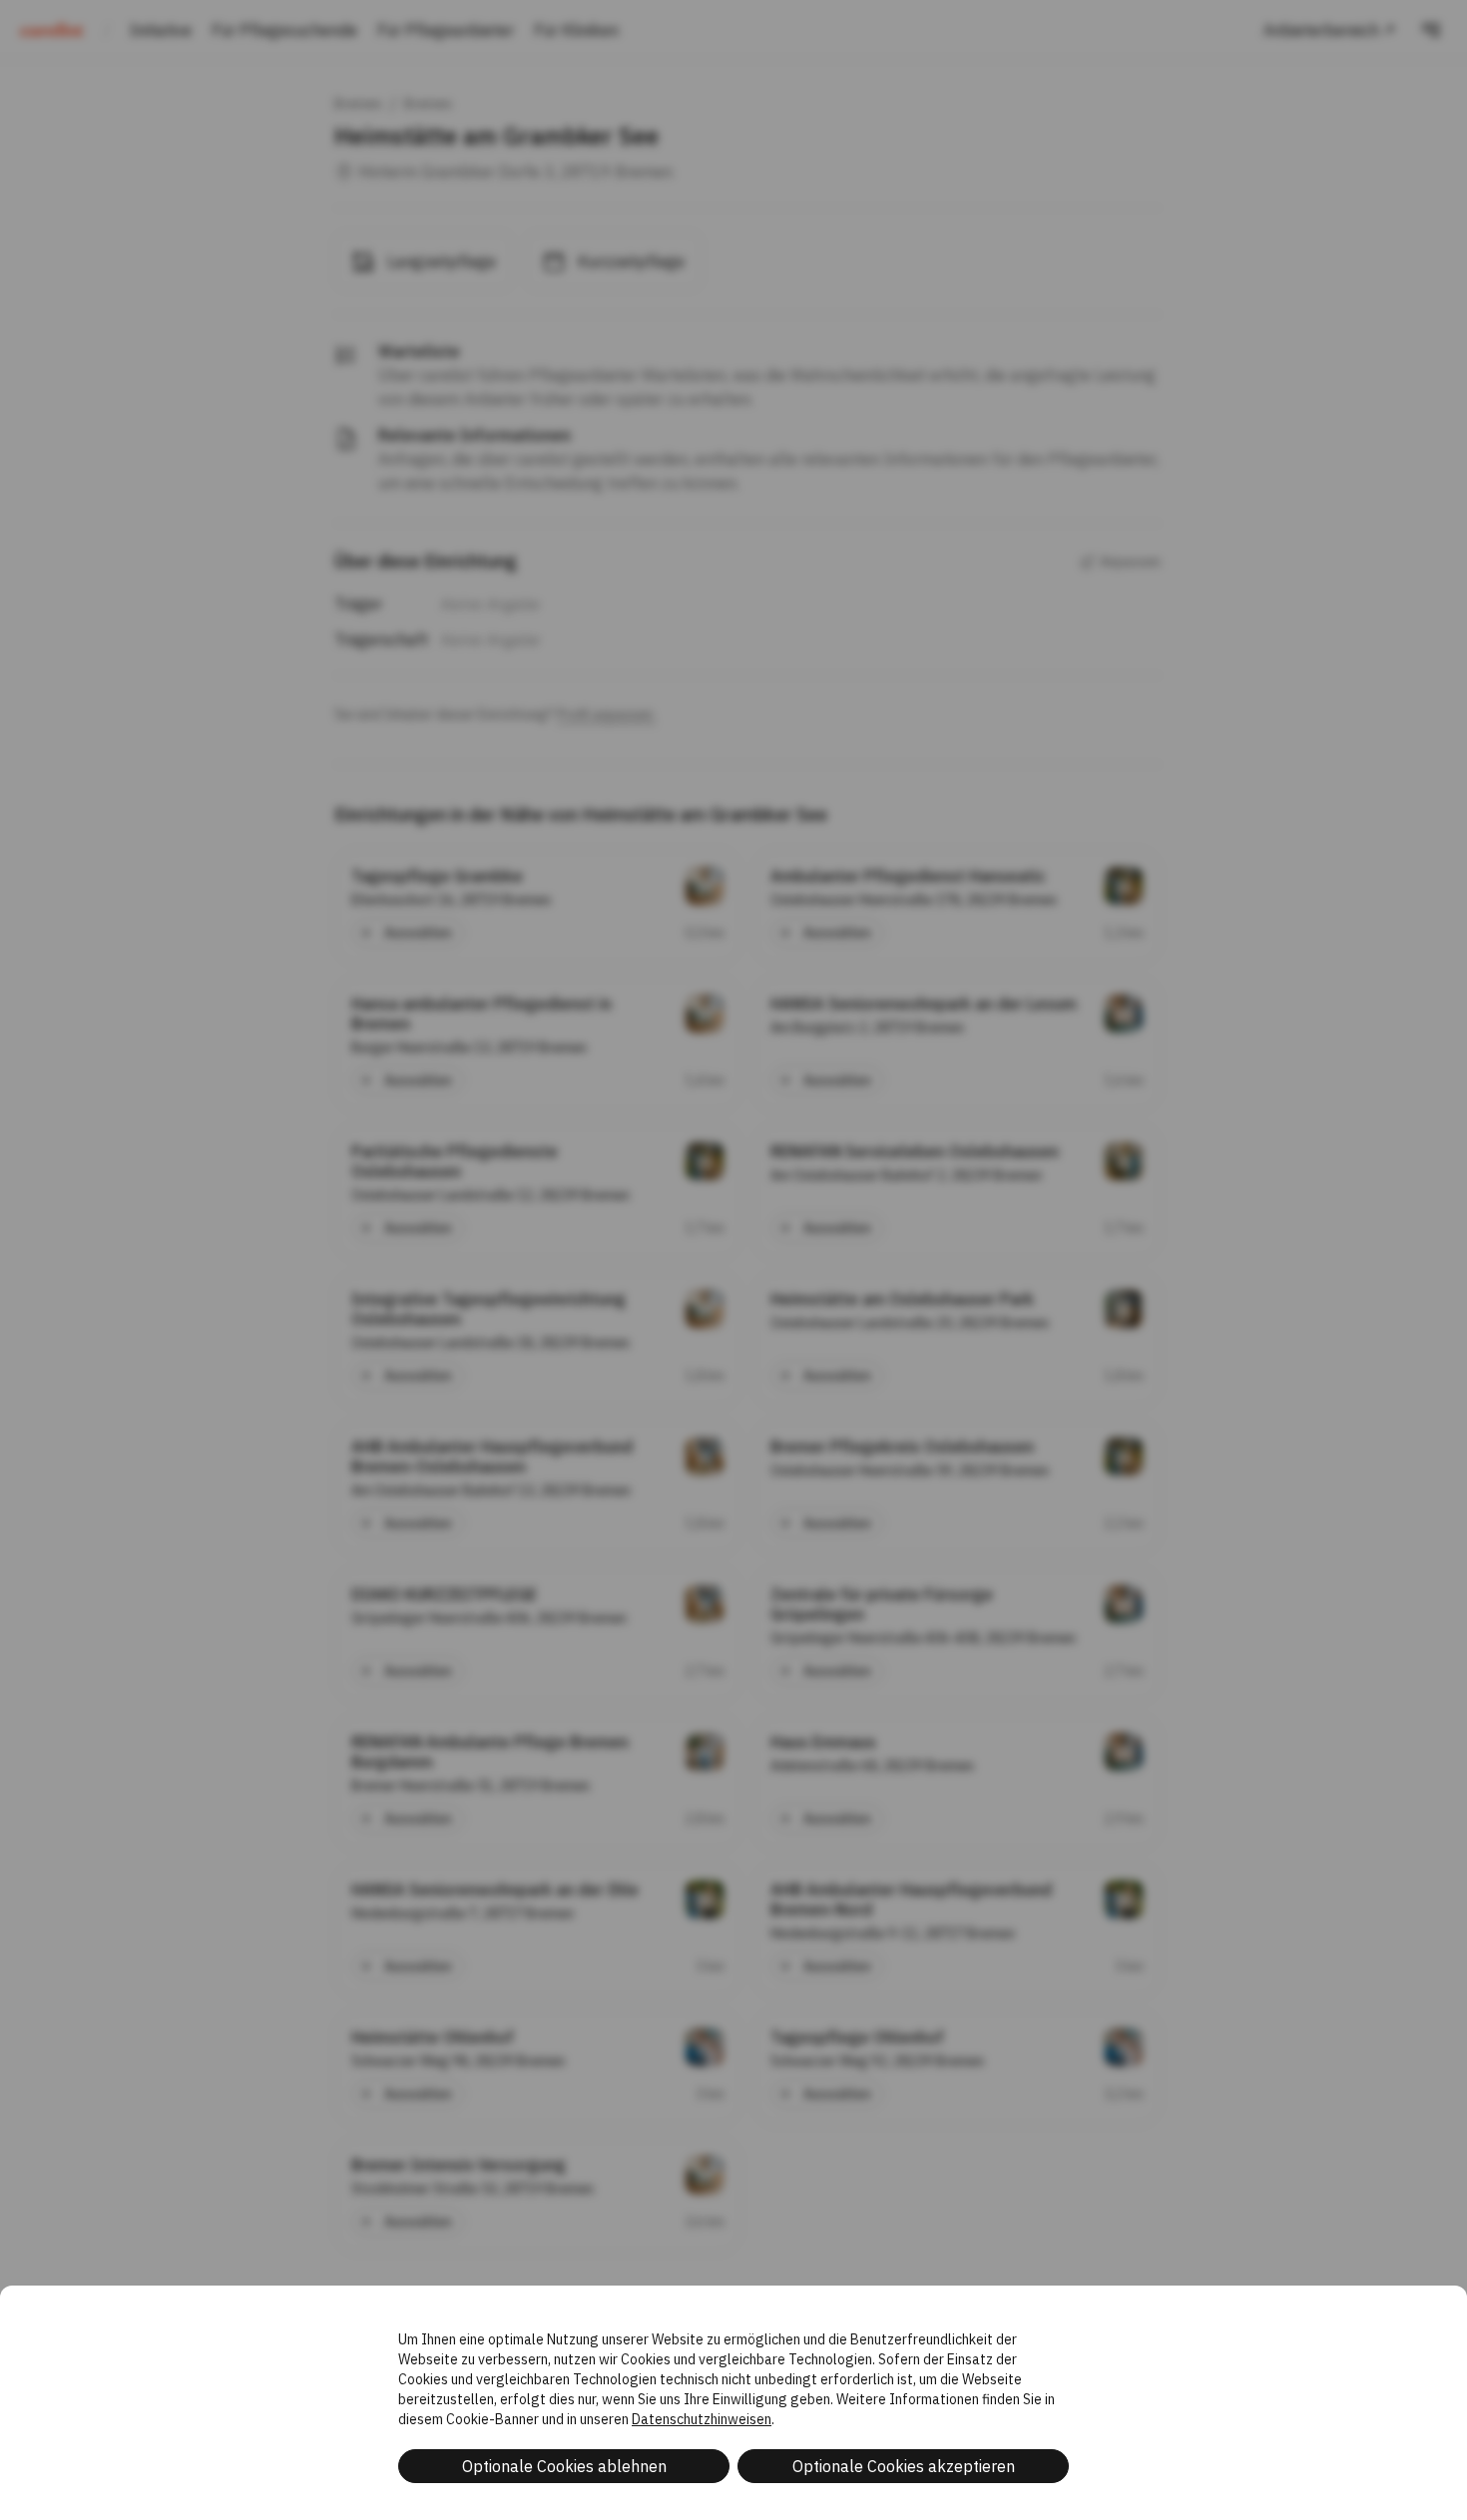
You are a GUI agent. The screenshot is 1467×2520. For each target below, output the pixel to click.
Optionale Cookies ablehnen (564, 2466)
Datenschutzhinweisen (702, 2419)
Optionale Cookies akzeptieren (904, 2466)
